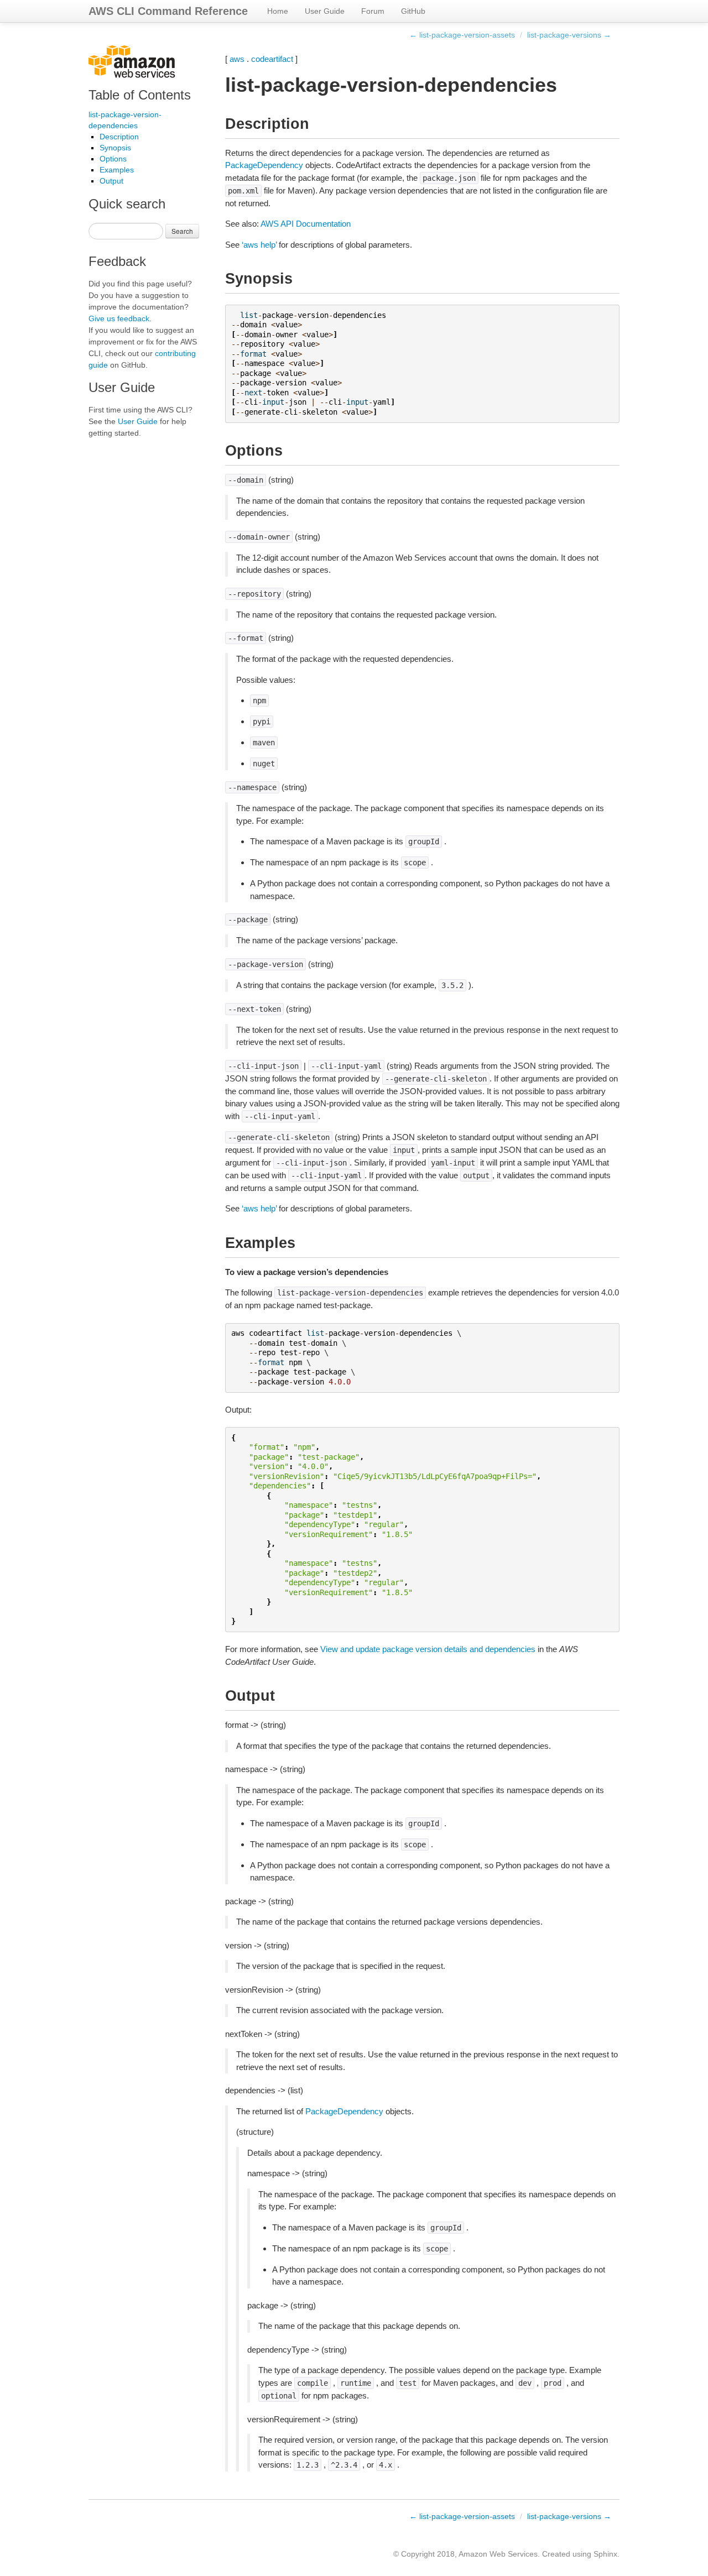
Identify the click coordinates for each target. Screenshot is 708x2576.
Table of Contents (140, 95)
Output (111, 181)
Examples (117, 170)
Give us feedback (119, 318)
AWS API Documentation (306, 224)
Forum (373, 11)
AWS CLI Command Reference (168, 11)
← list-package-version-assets (462, 35)
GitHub (413, 11)
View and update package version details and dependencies (428, 1649)
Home (278, 11)
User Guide (325, 11)
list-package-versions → (569, 35)
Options (113, 159)
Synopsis (115, 148)
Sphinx (605, 2554)
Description (119, 137)
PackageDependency (264, 165)
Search (182, 231)
